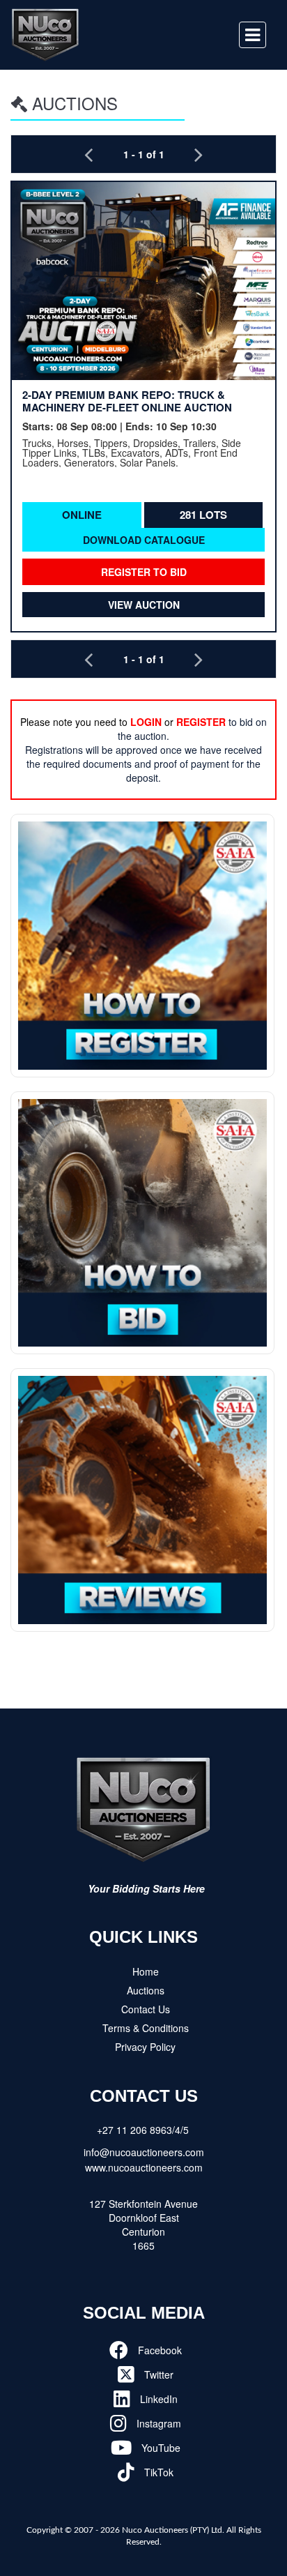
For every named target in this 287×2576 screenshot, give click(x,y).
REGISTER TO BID (144, 572)
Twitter (157, 2374)
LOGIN (146, 722)
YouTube (160, 2448)
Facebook (158, 2350)
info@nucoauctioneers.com (144, 2152)
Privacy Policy (145, 2047)
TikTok (157, 2472)
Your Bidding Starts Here (146, 1888)
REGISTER (201, 722)
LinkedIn (157, 2399)
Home (146, 1971)
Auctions (146, 1990)
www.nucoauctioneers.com (144, 2167)
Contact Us (146, 2009)
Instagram (157, 2423)
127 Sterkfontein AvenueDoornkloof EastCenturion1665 (143, 2225)
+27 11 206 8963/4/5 (143, 2130)
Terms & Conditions (146, 2028)
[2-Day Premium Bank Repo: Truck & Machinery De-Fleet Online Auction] (143, 281)
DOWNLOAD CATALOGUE (144, 540)
